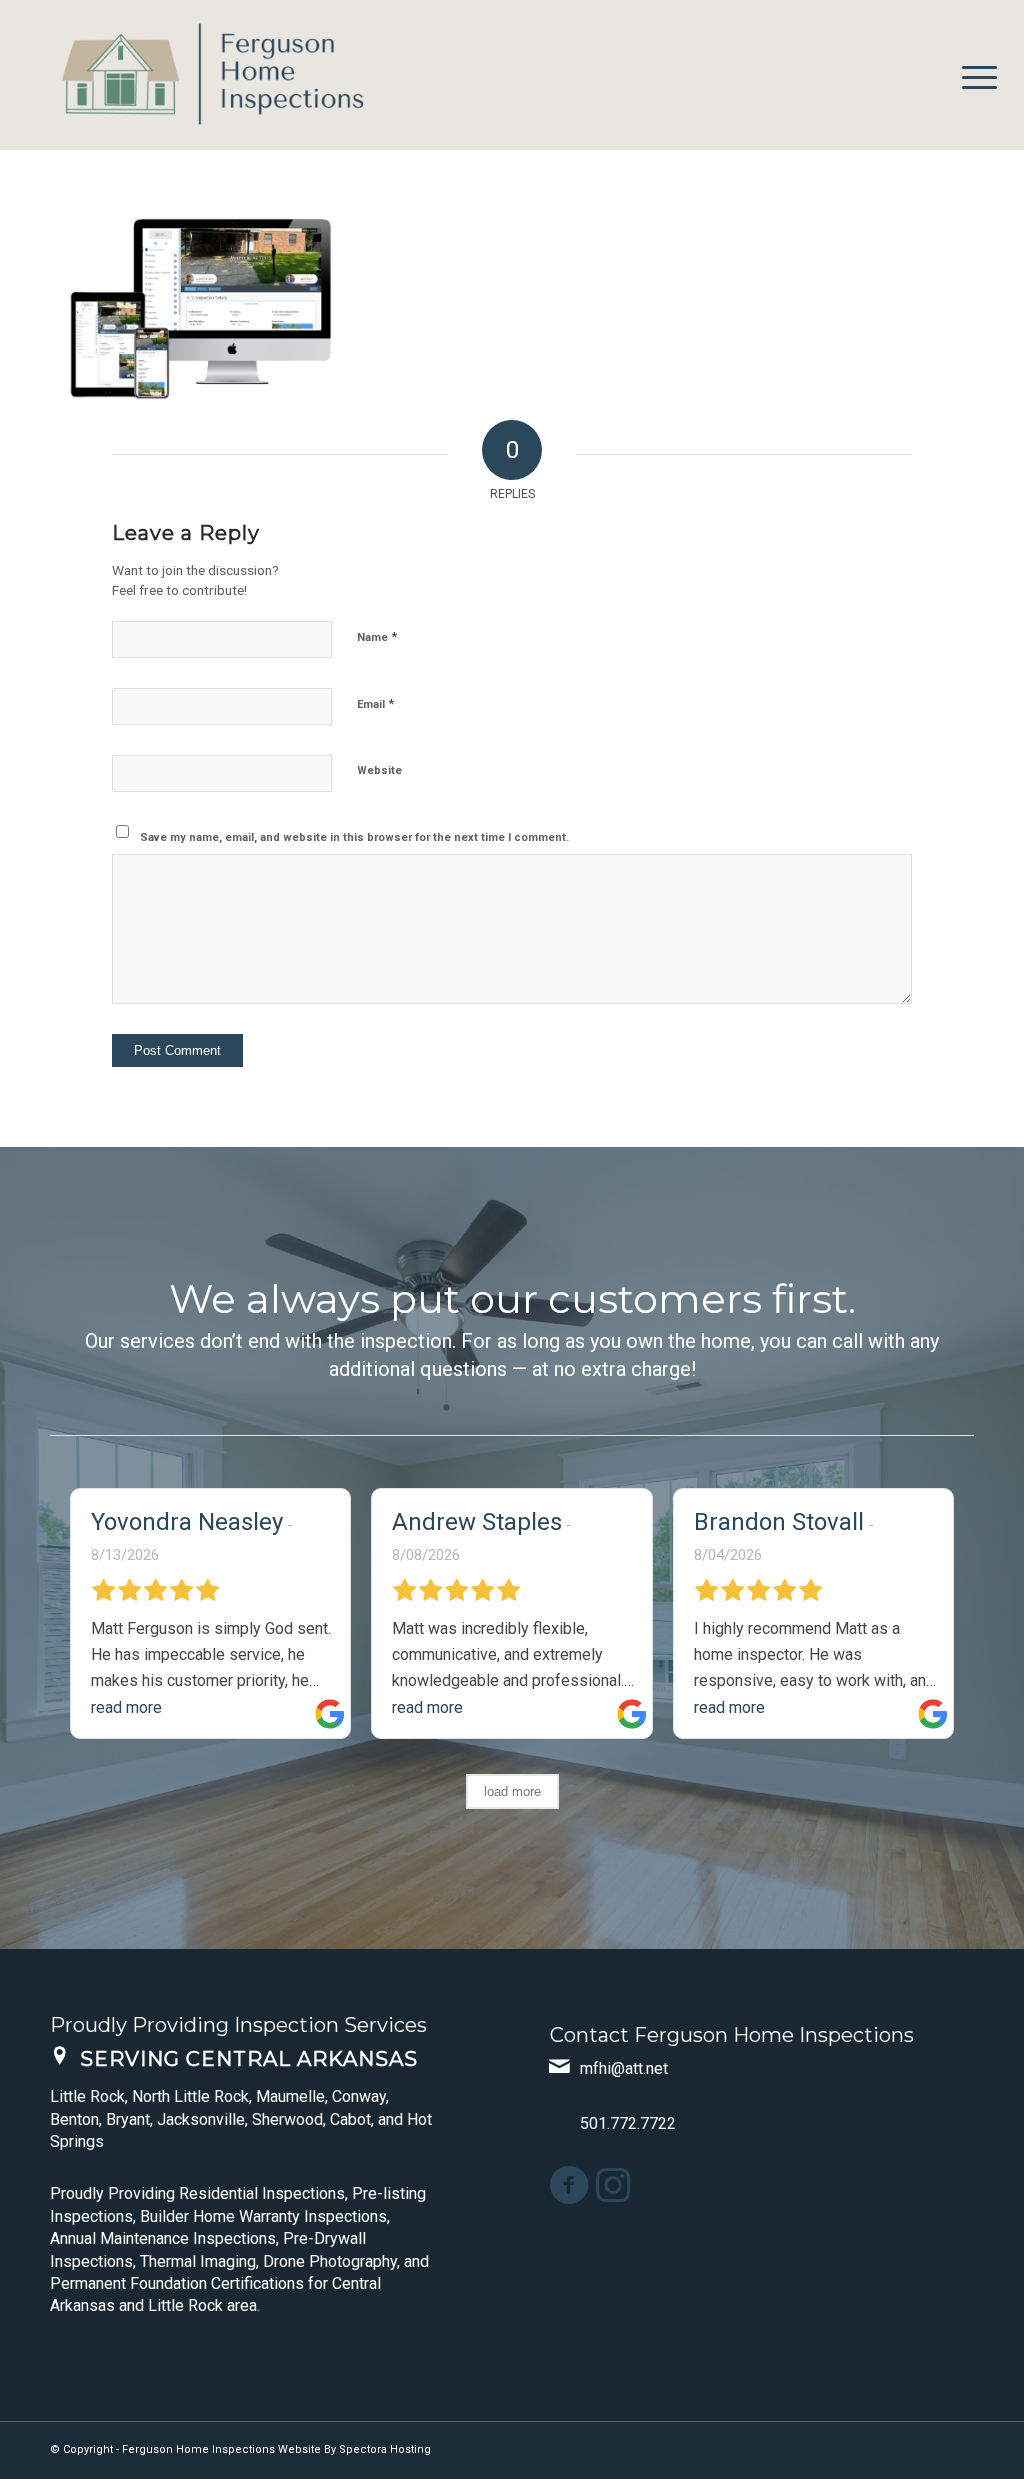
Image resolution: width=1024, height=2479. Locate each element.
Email (375, 703)
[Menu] (973, 75)
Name (377, 636)
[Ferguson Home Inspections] (199, 75)
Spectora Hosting (385, 2449)
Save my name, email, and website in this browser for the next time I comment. (354, 837)
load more (512, 1791)
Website (379, 770)
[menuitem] (973, 75)
